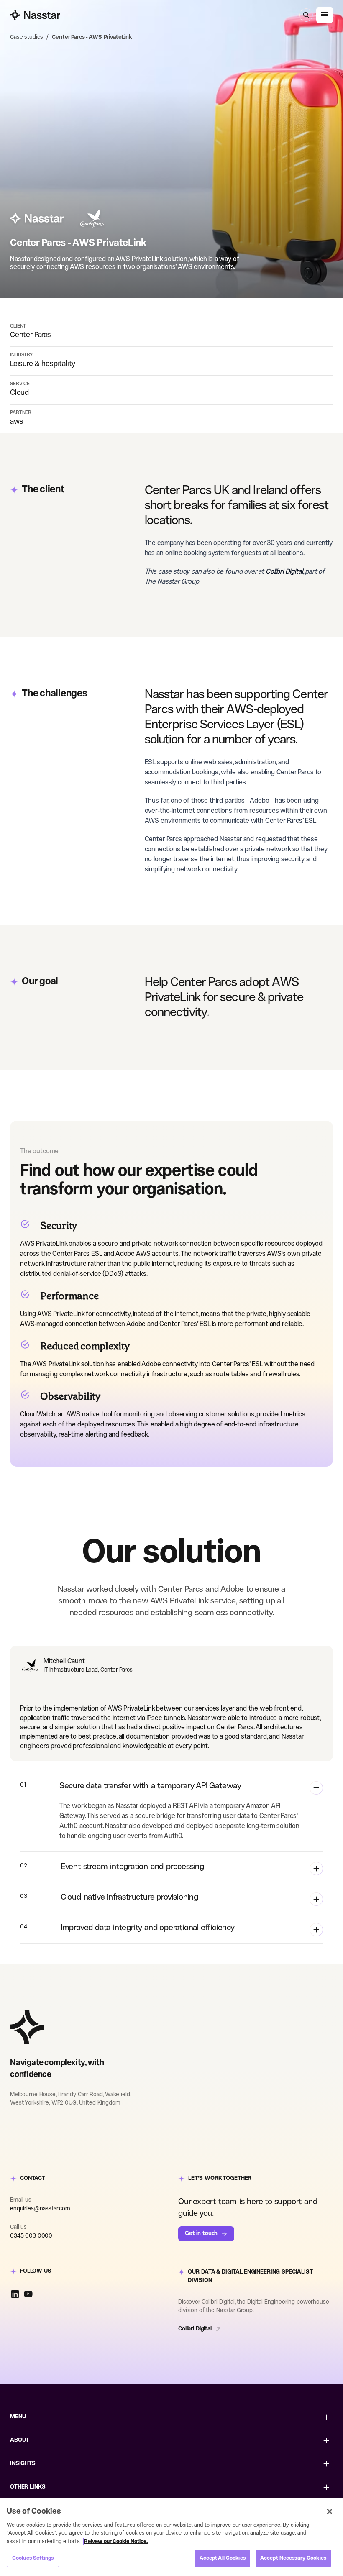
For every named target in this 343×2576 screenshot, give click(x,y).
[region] (171, 2537)
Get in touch (201, 2234)
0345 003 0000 (31, 2236)
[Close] (330, 2512)
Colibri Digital (195, 2329)
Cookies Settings (33, 2558)
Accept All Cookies (223, 2558)
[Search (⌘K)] (306, 15)
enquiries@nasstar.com (40, 2209)
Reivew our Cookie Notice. (116, 2541)
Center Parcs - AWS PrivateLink (92, 37)
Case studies (27, 37)
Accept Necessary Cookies (293, 2558)
